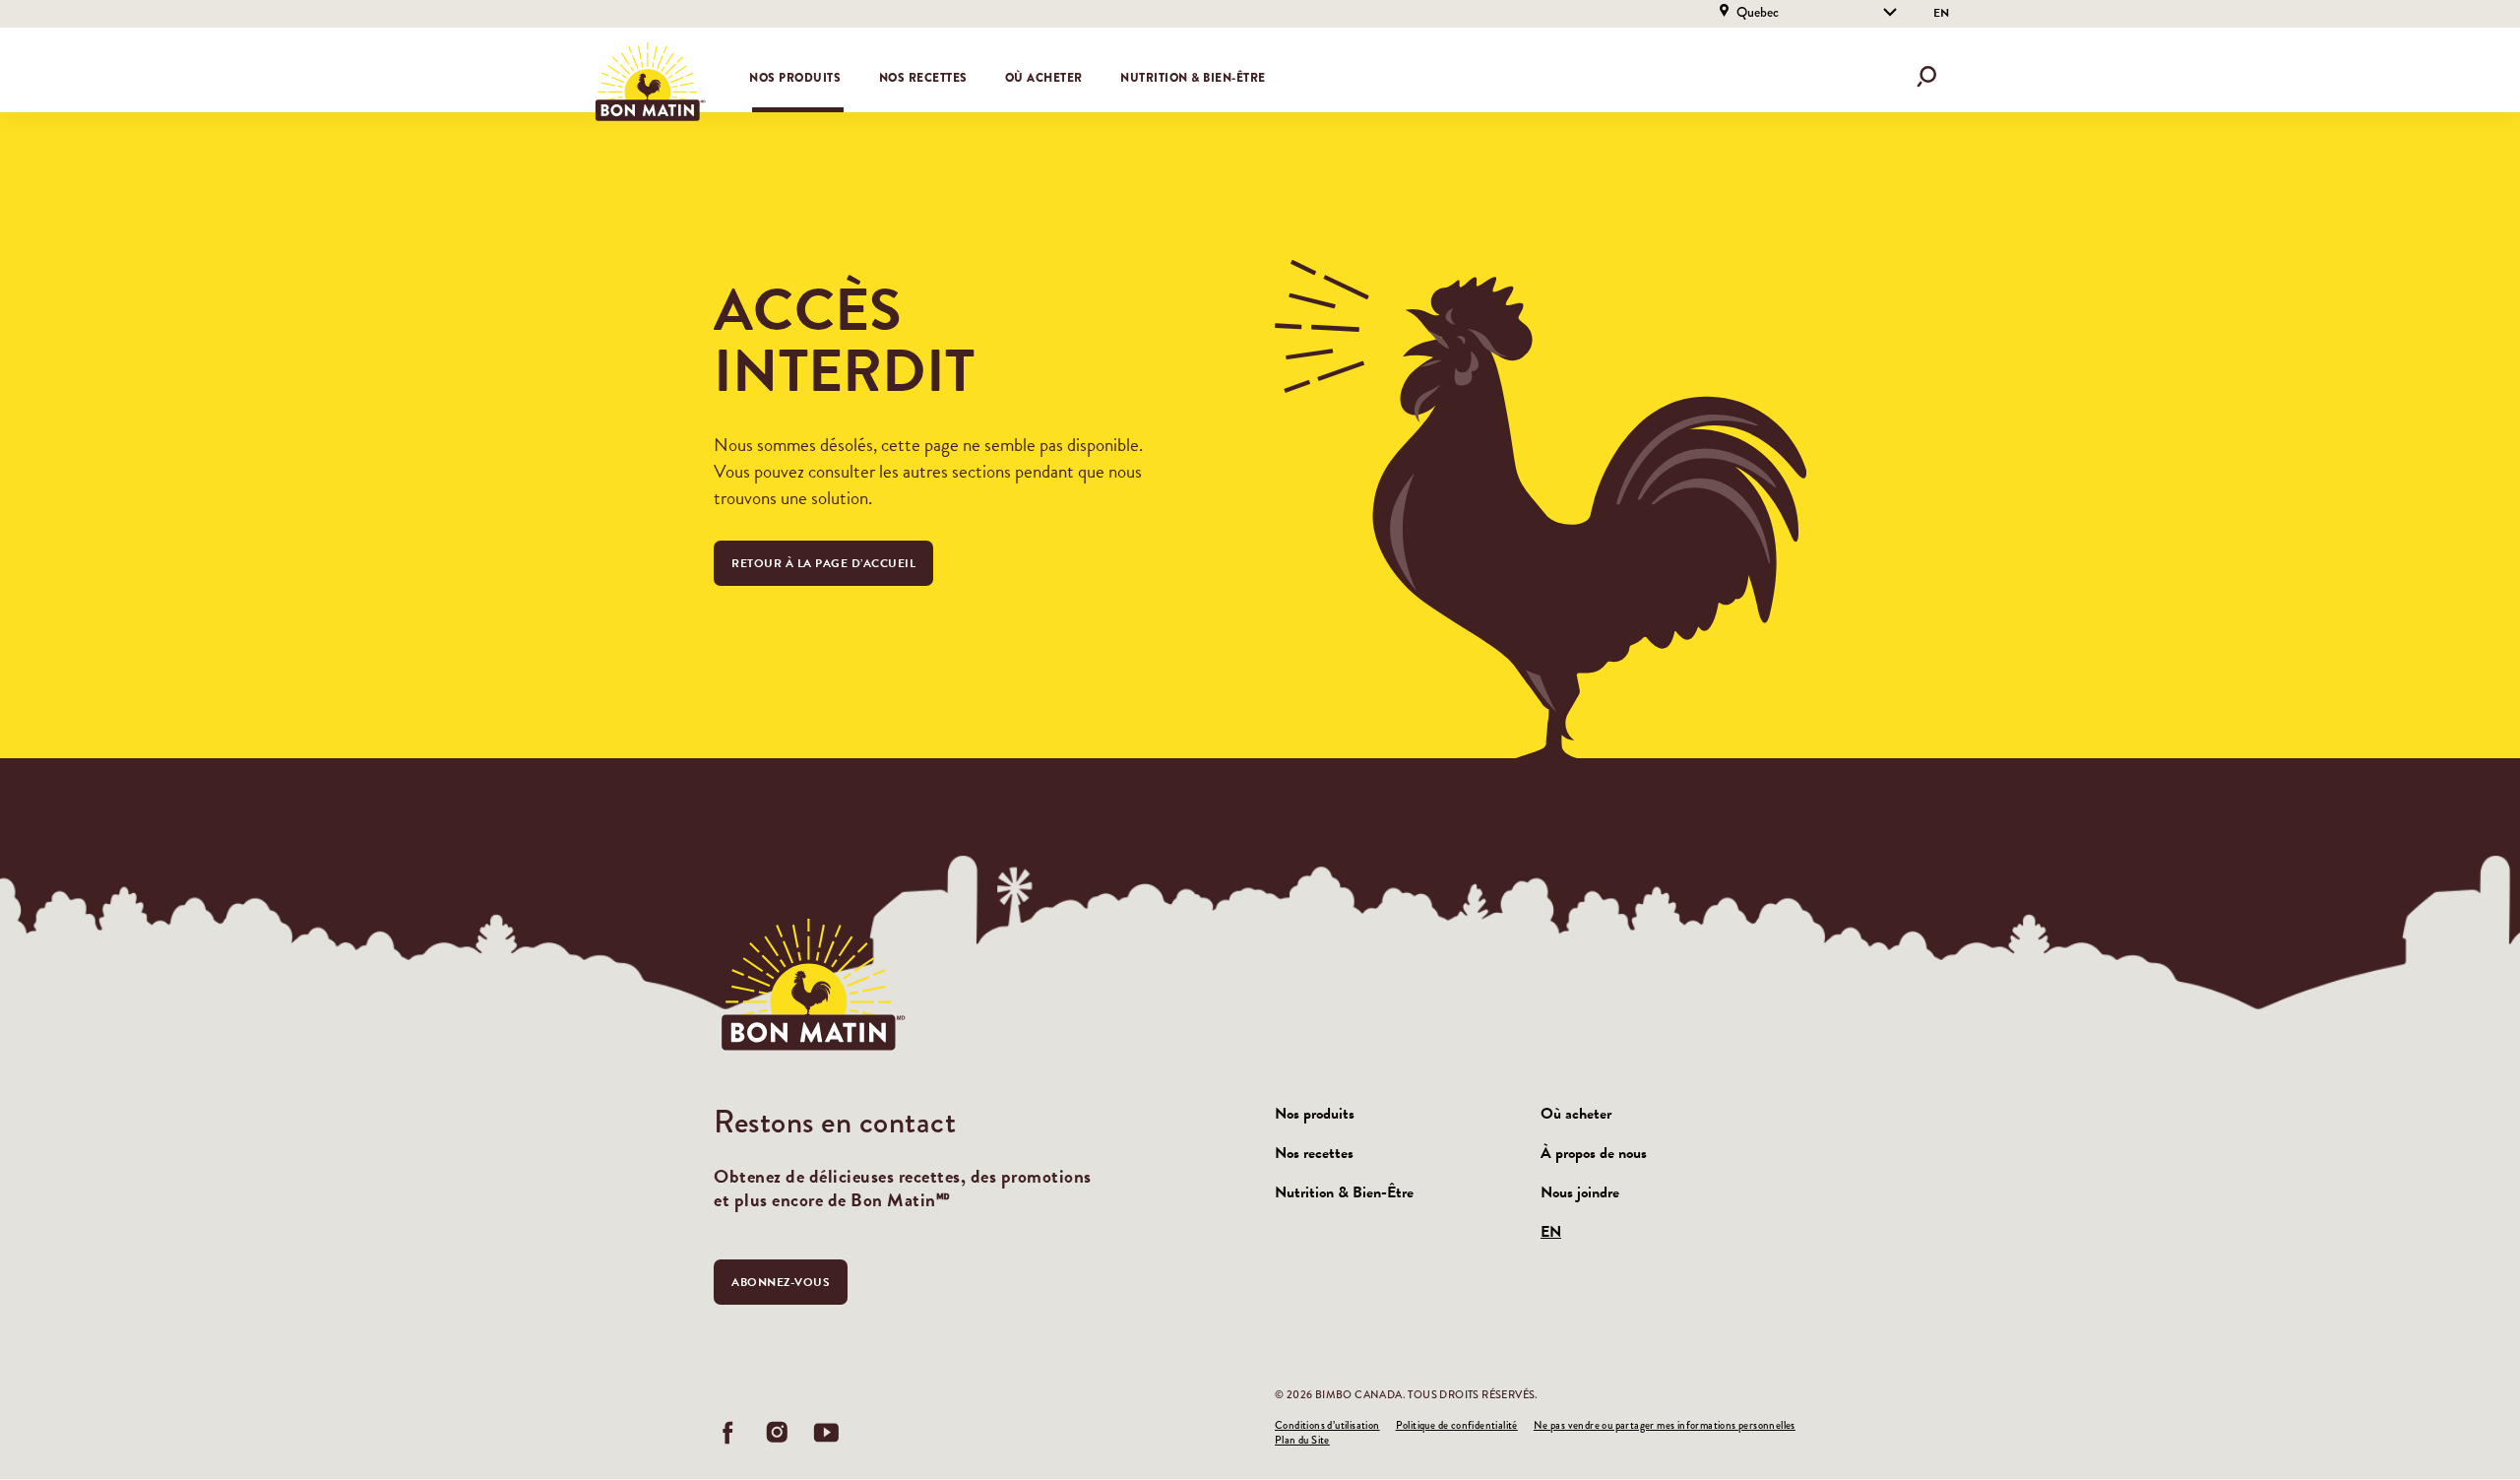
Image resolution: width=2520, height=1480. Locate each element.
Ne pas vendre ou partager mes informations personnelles (1665, 1425)
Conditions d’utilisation (1327, 1425)
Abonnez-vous (781, 1282)
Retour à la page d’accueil (823, 563)
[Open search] (1926, 77)
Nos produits (1315, 1114)
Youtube (827, 1433)
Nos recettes (923, 78)
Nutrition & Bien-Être (1193, 78)
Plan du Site (1302, 1440)
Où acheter (1044, 78)
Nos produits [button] (795, 78)
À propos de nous (1594, 1153)
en (1941, 13)
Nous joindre (1580, 1192)
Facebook (728, 1433)
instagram (778, 1433)
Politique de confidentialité (1457, 1425)
